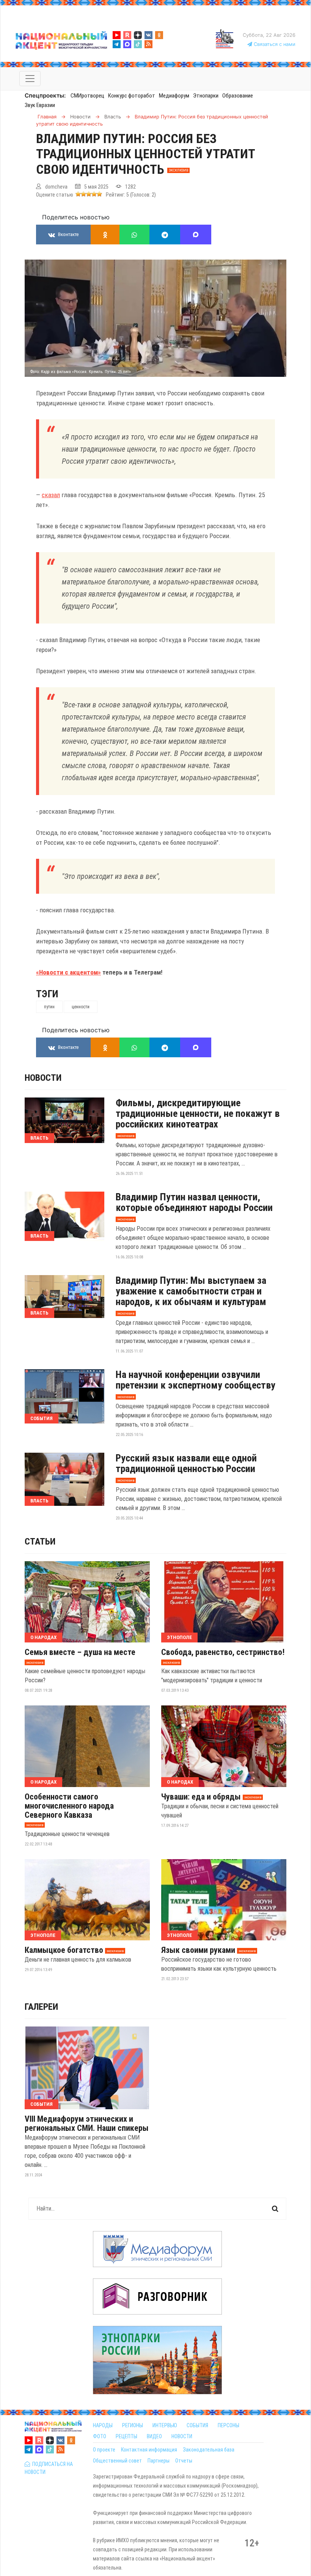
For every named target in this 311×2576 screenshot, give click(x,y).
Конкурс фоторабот (132, 96)
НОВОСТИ (182, 2436)
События (42, 1418)
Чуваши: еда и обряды (201, 1797)
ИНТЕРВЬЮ (165, 2425)
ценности (81, 1007)
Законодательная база (209, 2450)
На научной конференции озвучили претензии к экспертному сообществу (196, 1380)
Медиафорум (174, 96)
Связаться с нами (274, 44)
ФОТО (100, 2436)
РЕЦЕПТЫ (126, 2436)
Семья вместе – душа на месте (80, 1652)
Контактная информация (149, 2450)
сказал (51, 495)
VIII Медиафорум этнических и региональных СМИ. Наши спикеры (87, 2124)
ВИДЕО (154, 2436)
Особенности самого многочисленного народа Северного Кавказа (69, 1806)
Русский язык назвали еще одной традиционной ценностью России (186, 1463)
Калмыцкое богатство (64, 1950)
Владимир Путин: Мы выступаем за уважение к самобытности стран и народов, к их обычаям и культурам (191, 1291)
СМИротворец (87, 96)
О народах (43, 1637)
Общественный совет (117, 2461)
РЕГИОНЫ (133, 2425)
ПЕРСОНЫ (229, 2425)
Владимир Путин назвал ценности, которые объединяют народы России (194, 1202)
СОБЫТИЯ (197, 2425)
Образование (238, 96)
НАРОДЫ (103, 2425)
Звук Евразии (40, 105)
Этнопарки (206, 96)
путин (49, 1007)
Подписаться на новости (49, 2468)
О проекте (104, 2450)
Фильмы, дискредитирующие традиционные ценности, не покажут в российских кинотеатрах (198, 1113)
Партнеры (159, 2461)
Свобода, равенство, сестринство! (223, 1652)
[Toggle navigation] (30, 79)
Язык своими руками (198, 1950)
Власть (39, 1138)
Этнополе (179, 1637)
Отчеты (184, 2461)
